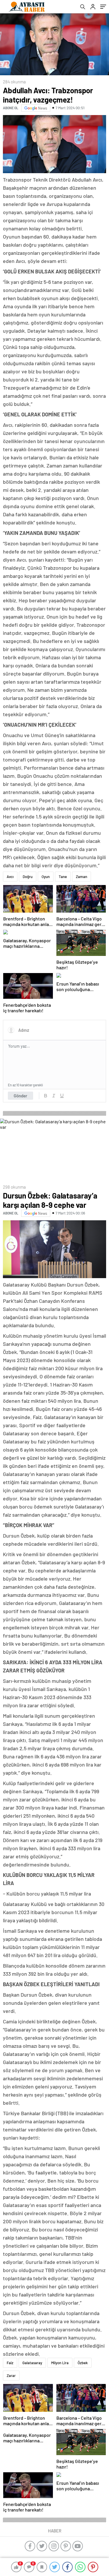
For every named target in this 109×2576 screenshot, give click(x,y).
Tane (63, 877)
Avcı (10, 877)
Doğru (28, 877)
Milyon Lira (60, 2363)
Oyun (46, 877)
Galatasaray (32, 2363)
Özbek (83, 2363)
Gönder (20, 1096)
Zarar (11, 2376)
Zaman (82, 877)
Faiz (10, 2363)
